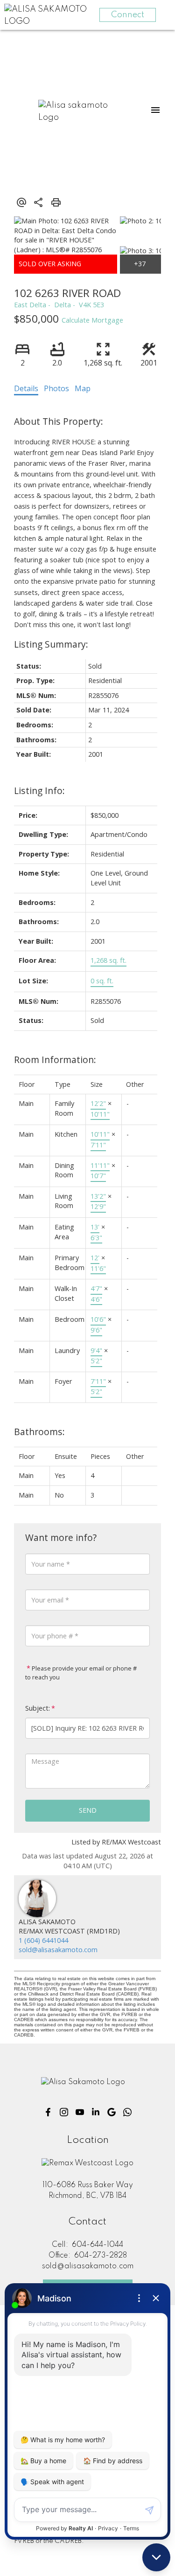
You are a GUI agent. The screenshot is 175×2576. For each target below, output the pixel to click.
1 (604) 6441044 (43, 1940)
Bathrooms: (39, 1432)
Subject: (38, 1708)
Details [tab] (26, 388)
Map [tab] (83, 388)
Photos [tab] (56, 388)
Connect (128, 15)
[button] (48, 2112)
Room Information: (55, 1060)
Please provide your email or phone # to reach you (81, 1673)
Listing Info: (39, 791)
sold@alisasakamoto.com (58, 1950)
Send (88, 1810)
